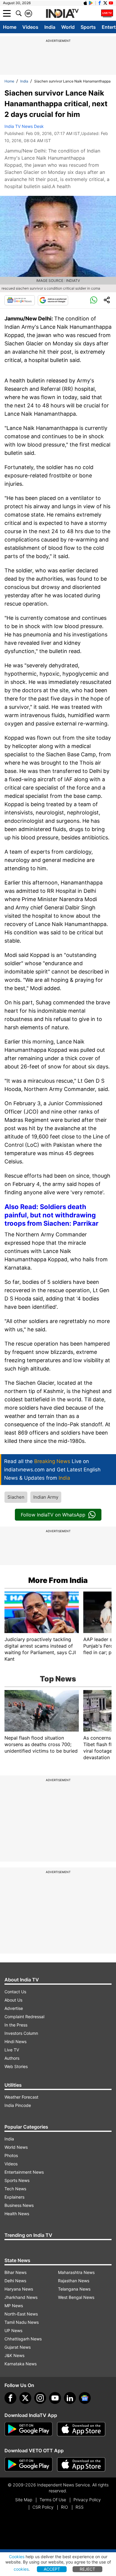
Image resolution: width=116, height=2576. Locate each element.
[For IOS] (81, 2464)
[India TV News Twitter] (105, 3)
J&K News (14, 2355)
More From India (58, 1580)
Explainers (14, 2197)
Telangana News (74, 2289)
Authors (12, 2058)
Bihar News (15, 2272)
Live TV (12, 2050)
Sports (88, 27)
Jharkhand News (21, 2297)
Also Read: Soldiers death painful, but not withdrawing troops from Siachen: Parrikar (51, 1215)
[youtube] (55, 2398)
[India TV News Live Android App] (29, 2429)
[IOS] (85, 3)
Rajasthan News (74, 2281)
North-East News (21, 2314)
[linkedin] (70, 2398)
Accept (52, 2569)
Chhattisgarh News (23, 2339)
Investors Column (21, 2033)
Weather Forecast (21, 2097)
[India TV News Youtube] (111, 3)
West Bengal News (76, 2297)
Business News (19, 2205)
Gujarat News (18, 2347)
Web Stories (16, 2066)
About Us (13, 2000)
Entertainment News (24, 2172)
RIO (65, 2507)
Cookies (17, 2557)
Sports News (17, 2180)
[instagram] (40, 2398)
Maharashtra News (76, 2272)
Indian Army (46, 1497)
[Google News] (20, 300)
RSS (80, 2507)
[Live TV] (107, 13)
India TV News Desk (24, 126)
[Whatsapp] (94, 300)
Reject (87, 2569)
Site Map (24, 2500)
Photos (11, 2155)
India (50, 27)
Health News (17, 2214)
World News (16, 2147)
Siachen (16, 1497)
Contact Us (15, 1992)
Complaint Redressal (24, 2017)
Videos (30, 27)
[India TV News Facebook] (100, 3)
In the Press (16, 2025)
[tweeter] (25, 2398)
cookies (21, 2569)
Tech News (15, 2189)
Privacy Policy (87, 2500)
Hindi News (15, 2041)
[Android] (91, 3)
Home (10, 27)
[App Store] (81, 2429)
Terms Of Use (53, 2500)
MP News (14, 2306)
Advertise (14, 2008)
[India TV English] (62, 14)
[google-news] (85, 2398)
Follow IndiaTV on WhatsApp (53, 1515)
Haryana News (19, 2289)
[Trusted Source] (53, 300)
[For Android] (29, 2464)
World (68, 27)
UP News (13, 2330)
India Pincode (18, 2105)
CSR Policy (43, 2507)
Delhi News (15, 2281)
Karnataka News (21, 2364)
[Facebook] (10, 2398)
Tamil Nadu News (22, 2322)
